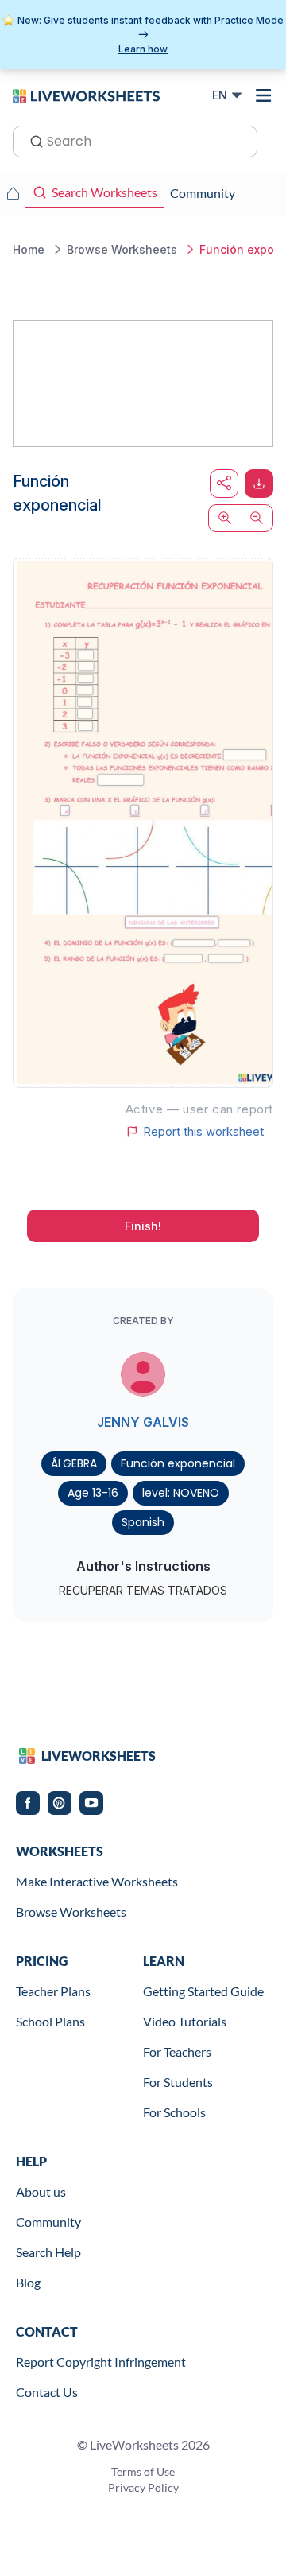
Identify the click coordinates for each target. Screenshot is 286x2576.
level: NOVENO (181, 1493)
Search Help (48, 2252)
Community (48, 2222)
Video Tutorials (185, 2021)
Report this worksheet (203, 1132)
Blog (28, 2282)
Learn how (143, 49)
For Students (178, 2082)
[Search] (32, 140)
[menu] (264, 95)
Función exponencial (178, 1463)
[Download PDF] (259, 484)
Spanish (143, 1522)
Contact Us (47, 2392)
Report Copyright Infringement (101, 2362)
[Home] (86, 95)
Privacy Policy (143, 2487)
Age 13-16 (93, 1493)
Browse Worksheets (71, 1912)
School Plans (50, 2021)
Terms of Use (143, 2471)
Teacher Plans (53, 1991)
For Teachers (177, 2051)
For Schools (174, 2112)
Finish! (143, 1226)
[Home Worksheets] (13, 193)
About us (41, 2191)
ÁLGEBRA (74, 1463)
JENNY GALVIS (143, 1422)
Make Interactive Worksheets (97, 1881)
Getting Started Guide (203, 1991)
